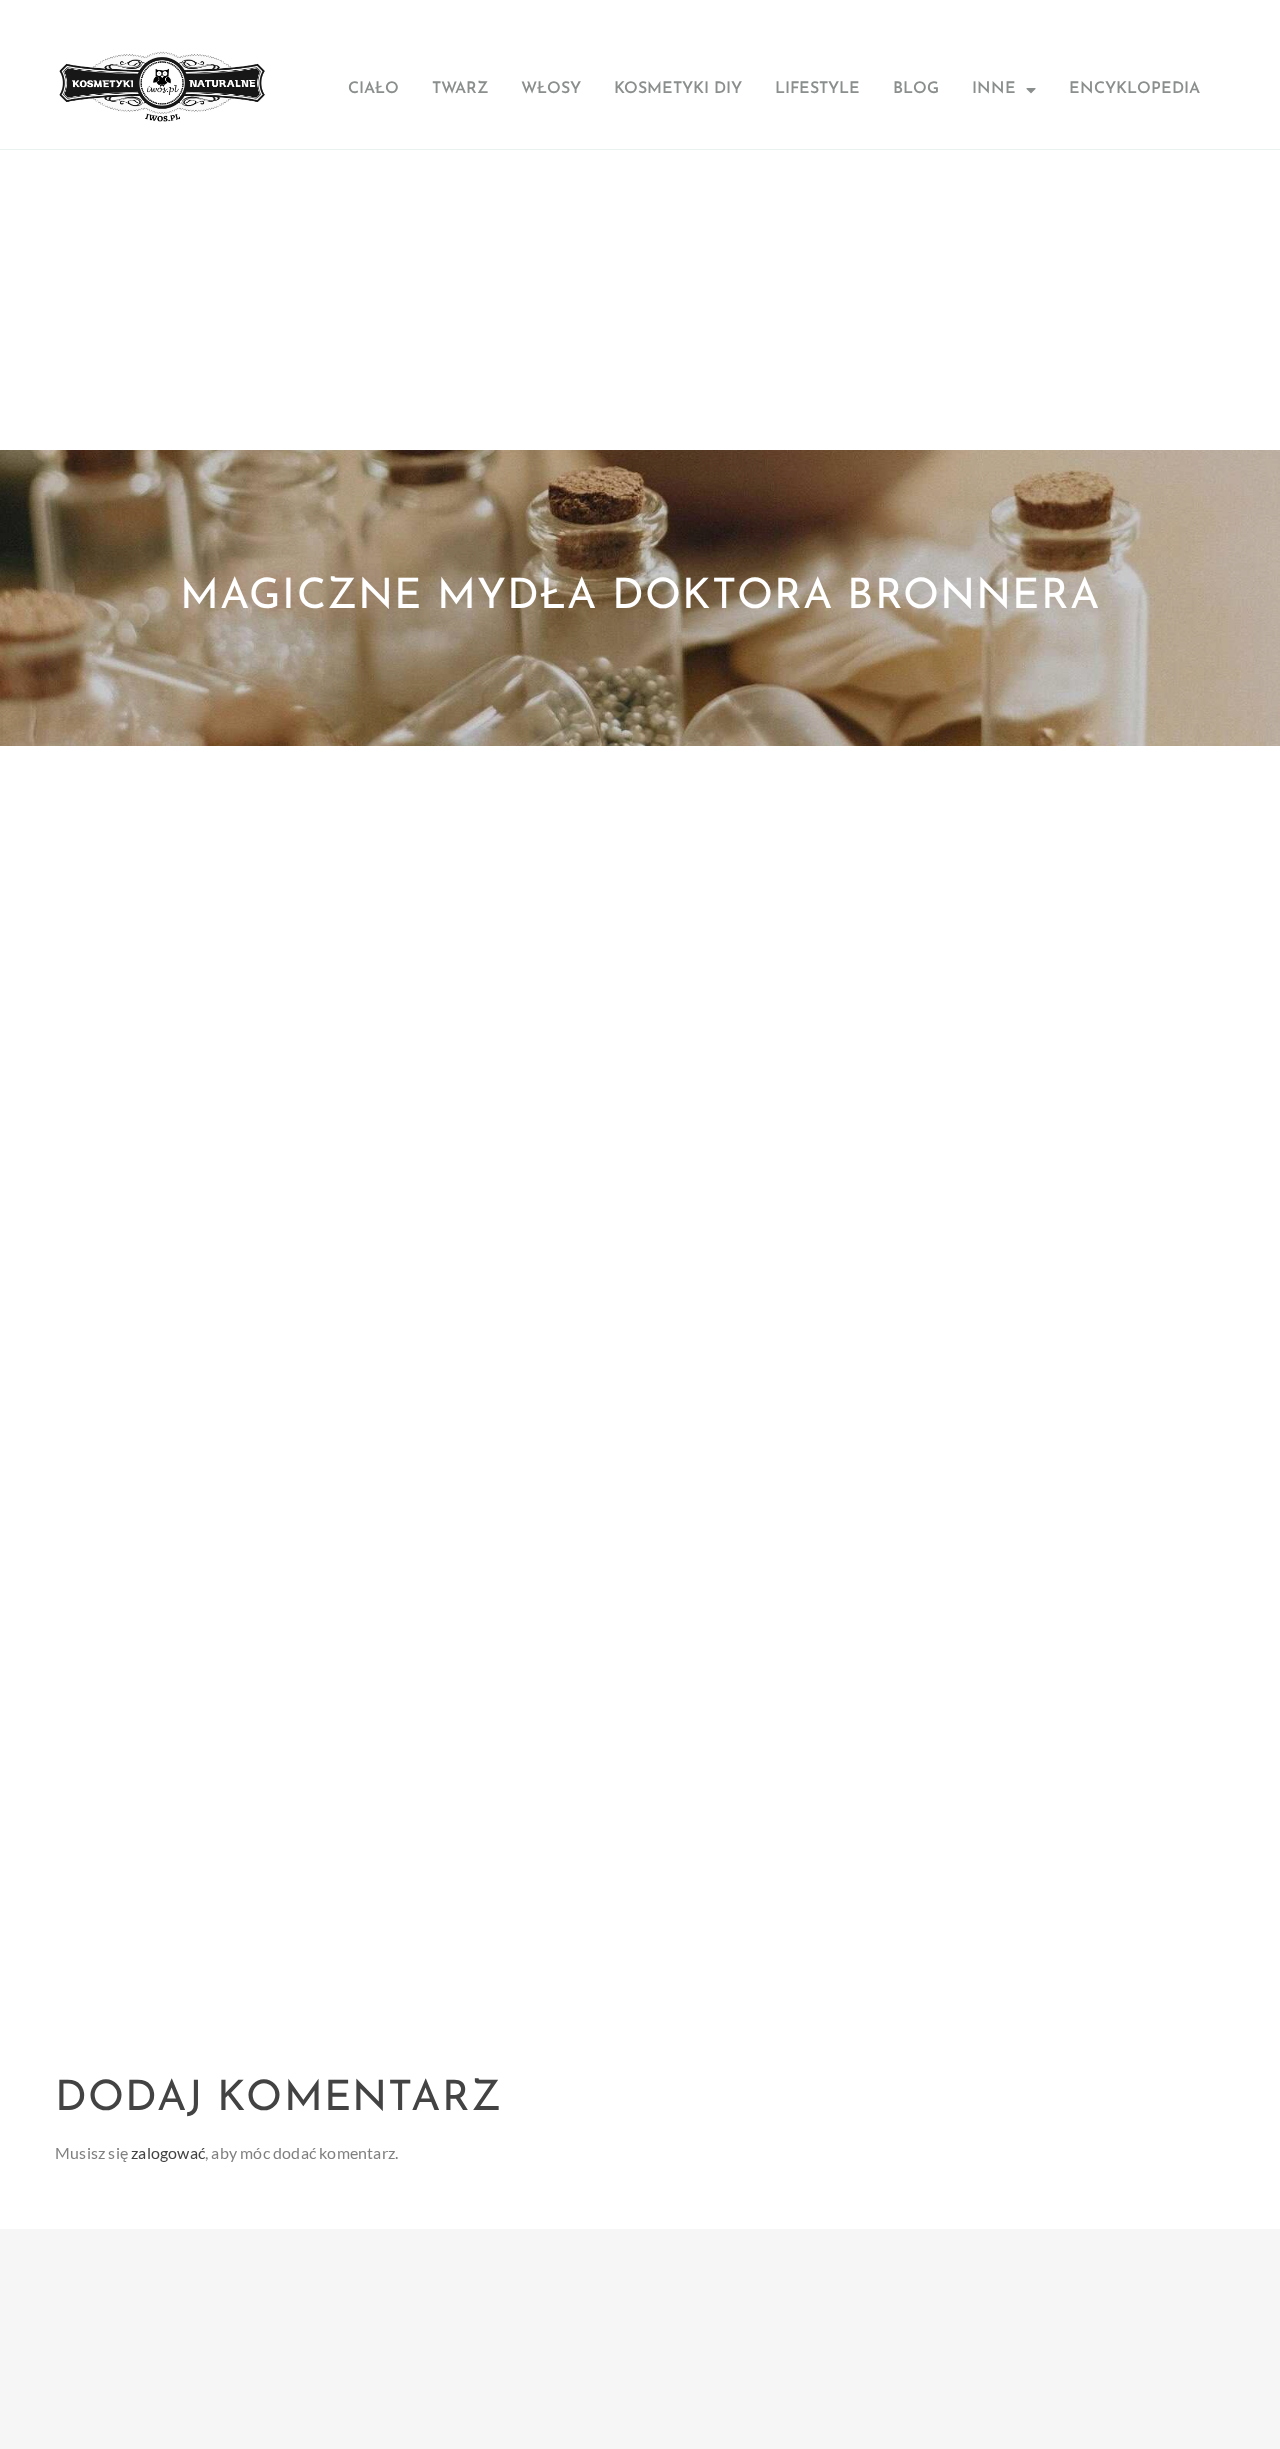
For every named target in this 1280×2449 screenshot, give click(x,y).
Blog (916, 89)
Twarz (460, 89)
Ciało (373, 89)
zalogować (168, 2152)
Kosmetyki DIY (678, 89)
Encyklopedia (1134, 89)
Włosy (551, 89)
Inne (994, 89)
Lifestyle (817, 89)
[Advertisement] (640, 300)
